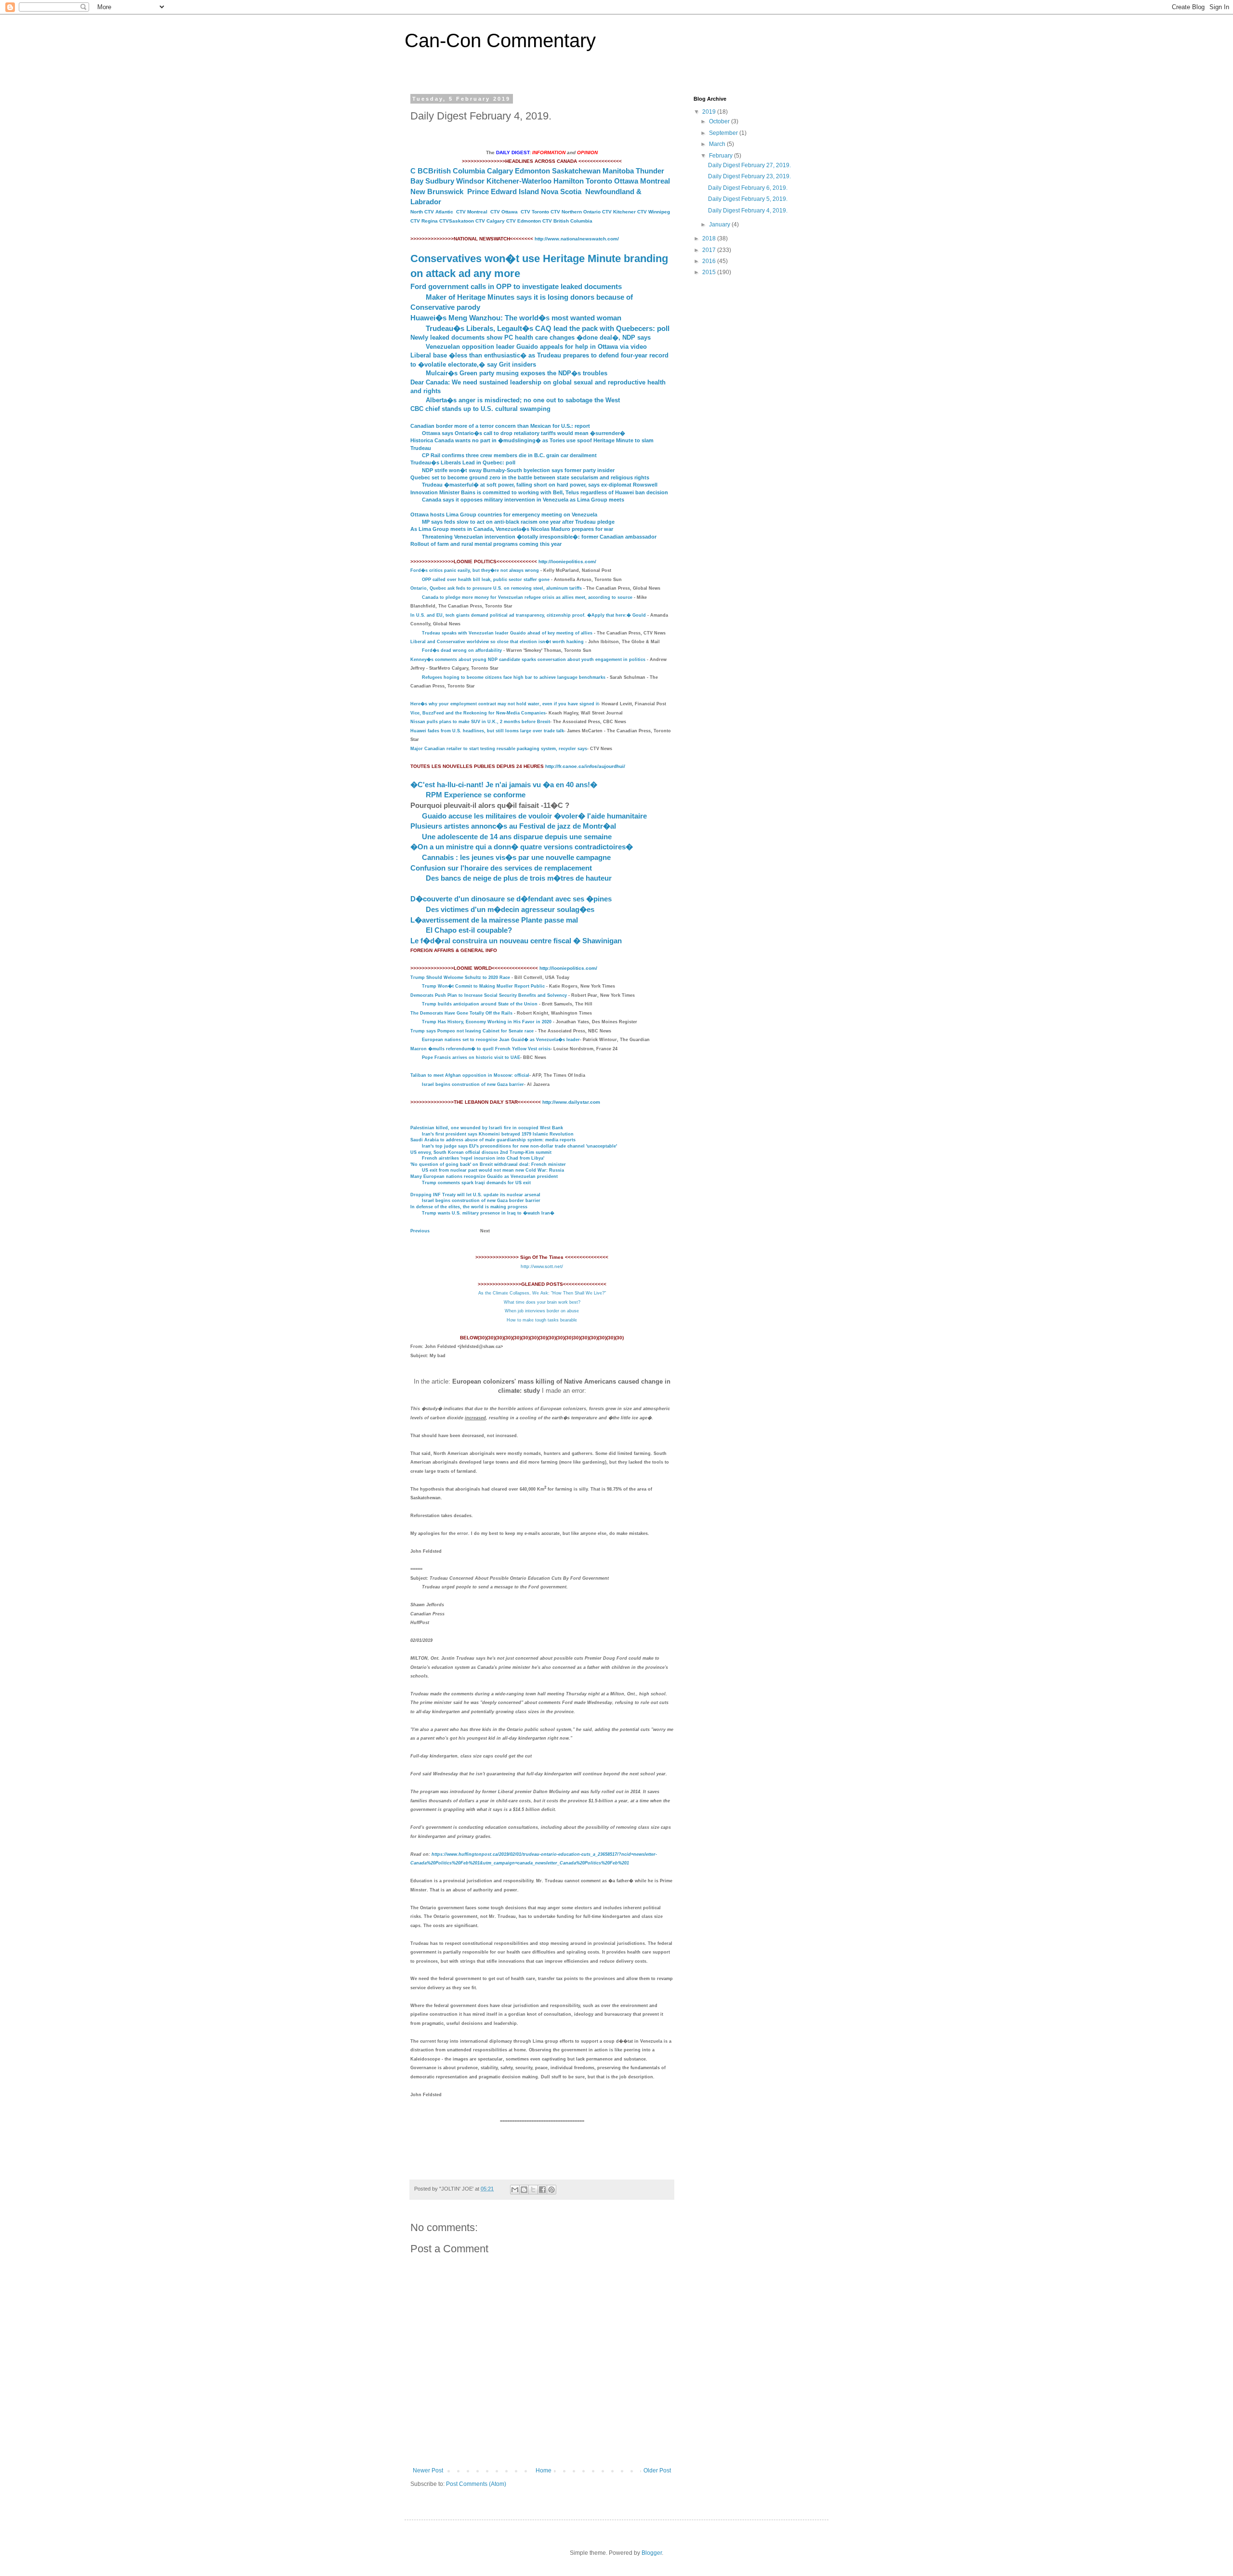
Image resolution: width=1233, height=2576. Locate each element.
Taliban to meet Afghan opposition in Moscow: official (470, 1075)
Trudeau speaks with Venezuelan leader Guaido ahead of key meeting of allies (507, 633)
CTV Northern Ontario (576, 212)
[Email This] (515, 2190)
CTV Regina (424, 221)
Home (544, 2470)
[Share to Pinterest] (551, 2190)
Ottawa (626, 181)
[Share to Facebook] (542, 2190)
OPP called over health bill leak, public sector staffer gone (486, 580)
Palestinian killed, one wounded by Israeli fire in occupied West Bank (487, 1128)
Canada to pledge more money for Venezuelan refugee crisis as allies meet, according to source (527, 597)
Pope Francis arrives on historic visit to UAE (471, 1057)
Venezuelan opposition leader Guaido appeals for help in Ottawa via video (536, 347)
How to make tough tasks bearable (542, 1320)
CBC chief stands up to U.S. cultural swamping (480, 409)
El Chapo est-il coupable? (469, 930)
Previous (420, 1231)
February (721, 156)
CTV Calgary (490, 221)
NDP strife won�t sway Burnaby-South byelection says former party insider (518, 470)
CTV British (556, 221)
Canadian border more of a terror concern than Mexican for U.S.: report (500, 426)
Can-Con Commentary (500, 40)
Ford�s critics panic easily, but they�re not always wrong (475, 570)
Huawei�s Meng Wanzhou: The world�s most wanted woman (516, 318)
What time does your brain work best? (542, 1302)
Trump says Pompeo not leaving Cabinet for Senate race (472, 1031)
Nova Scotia (561, 192)
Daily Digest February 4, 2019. (748, 211)
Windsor (470, 181)
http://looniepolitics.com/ (567, 561)
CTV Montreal (472, 212)
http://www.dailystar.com (571, 1102)
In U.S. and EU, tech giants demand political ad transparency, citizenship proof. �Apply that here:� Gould (528, 615)
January (720, 225)
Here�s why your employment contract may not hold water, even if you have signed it (505, 704)
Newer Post (428, 2470)
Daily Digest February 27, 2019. (749, 165)
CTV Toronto (535, 212)
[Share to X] (533, 2190)
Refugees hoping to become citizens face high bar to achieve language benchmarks (514, 677)
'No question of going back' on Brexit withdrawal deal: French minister (488, 1164)
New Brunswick (437, 192)
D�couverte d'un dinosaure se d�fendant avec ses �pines (511, 899)
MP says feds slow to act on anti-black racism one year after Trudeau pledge (518, 522)
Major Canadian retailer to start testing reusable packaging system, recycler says (499, 749)
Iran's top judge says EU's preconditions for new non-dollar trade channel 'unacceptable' (519, 1146)
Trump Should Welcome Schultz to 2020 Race (460, 978)
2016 (710, 261)
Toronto (599, 181)
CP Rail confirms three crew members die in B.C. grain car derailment (509, 455)
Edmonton (532, 171)
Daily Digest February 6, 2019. (748, 188)
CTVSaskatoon (457, 221)
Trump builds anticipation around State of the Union (480, 1004)
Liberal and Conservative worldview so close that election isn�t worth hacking (497, 642)
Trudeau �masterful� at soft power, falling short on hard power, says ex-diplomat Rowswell (540, 485)
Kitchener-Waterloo (519, 181)
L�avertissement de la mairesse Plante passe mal (494, 920)
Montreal (655, 181)
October (720, 121)
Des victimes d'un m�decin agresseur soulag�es (510, 909)
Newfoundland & (613, 192)
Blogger (652, 2553)
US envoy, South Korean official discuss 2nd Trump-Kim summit (481, 1152)
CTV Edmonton (524, 221)
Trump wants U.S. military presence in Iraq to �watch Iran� (488, 1213)
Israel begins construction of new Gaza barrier (473, 1084)
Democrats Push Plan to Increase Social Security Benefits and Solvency (489, 995)
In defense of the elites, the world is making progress (469, 1207)
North (417, 212)
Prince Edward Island (503, 192)
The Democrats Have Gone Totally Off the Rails (461, 1013)
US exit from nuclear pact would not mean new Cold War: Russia (493, 1170)
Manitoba (618, 171)
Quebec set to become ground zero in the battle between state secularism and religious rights (530, 477)
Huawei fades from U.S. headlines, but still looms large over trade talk (487, 731)
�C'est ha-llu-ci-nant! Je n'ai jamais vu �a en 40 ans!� (504, 785)
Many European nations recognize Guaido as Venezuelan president (484, 1176)
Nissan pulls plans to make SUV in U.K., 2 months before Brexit (480, 722)
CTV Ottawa (504, 212)
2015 (710, 272)
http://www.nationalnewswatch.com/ (577, 239)
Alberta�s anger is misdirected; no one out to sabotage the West (523, 400)
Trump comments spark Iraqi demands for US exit (476, 1183)
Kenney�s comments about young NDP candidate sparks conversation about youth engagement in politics (528, 660)
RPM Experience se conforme (476, 795)
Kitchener (625, 212)
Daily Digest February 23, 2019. (749, 176)
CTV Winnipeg (654, 212)
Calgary (500, 171)
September (724, 133)
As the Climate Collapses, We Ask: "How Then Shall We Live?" (542, 1293)
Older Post (657, 2470)
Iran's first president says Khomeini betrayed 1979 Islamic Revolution (498, 1134)
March (718, 144)
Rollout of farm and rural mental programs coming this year (486, 544)
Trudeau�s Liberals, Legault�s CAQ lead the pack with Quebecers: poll (548, 328)
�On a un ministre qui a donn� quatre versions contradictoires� (522, 847)
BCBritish (434, 171)
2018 (710, 238)
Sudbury (440, 181)
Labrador (426, 202)
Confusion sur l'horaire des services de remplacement (501, 868)
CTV (608, 212)
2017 (710, 250)
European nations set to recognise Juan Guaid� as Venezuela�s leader (501, 1040)
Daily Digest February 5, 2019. (748, 199)
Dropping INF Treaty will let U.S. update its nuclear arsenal (475, 1195)
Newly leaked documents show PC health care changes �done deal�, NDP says (531, 337)
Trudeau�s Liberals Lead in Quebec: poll (463, 462)
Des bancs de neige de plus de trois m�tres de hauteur (519, 878)
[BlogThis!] (524, 2190)
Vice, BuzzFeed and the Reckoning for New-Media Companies (478, 713)
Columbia (469, 171)
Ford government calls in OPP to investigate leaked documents (516, 286)
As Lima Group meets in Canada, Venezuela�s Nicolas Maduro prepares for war (512, 529)
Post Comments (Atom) (476, 2484)
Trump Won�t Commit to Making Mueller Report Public (483, 986)
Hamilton (569, 181)
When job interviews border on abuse (542, 1311)
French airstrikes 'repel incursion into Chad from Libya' (483, 1158)
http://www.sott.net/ (542, 1266)
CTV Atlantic (439, 212)
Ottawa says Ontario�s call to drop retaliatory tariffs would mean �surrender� (524, 433)
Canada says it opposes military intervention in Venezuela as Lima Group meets (523, 500)
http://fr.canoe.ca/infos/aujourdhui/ (585, 766)
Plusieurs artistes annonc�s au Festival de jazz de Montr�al (513, 826)
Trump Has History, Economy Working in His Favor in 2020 (487, 1022)
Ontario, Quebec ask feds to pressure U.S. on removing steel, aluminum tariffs (496, 588)
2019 (710, 112)
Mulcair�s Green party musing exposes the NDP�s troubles (517, 373)
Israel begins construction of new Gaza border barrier (481, 1201)
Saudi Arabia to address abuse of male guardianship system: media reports (493, 1140)
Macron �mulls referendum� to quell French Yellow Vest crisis (480, 1049)
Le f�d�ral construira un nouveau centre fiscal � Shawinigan (516, 941)
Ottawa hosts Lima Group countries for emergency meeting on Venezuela (504, 515)
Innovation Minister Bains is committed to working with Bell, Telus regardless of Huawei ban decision (539, 492)
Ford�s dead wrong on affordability (462, 650)
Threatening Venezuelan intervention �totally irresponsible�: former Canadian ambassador (539, 537)
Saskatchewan (576, 171)
